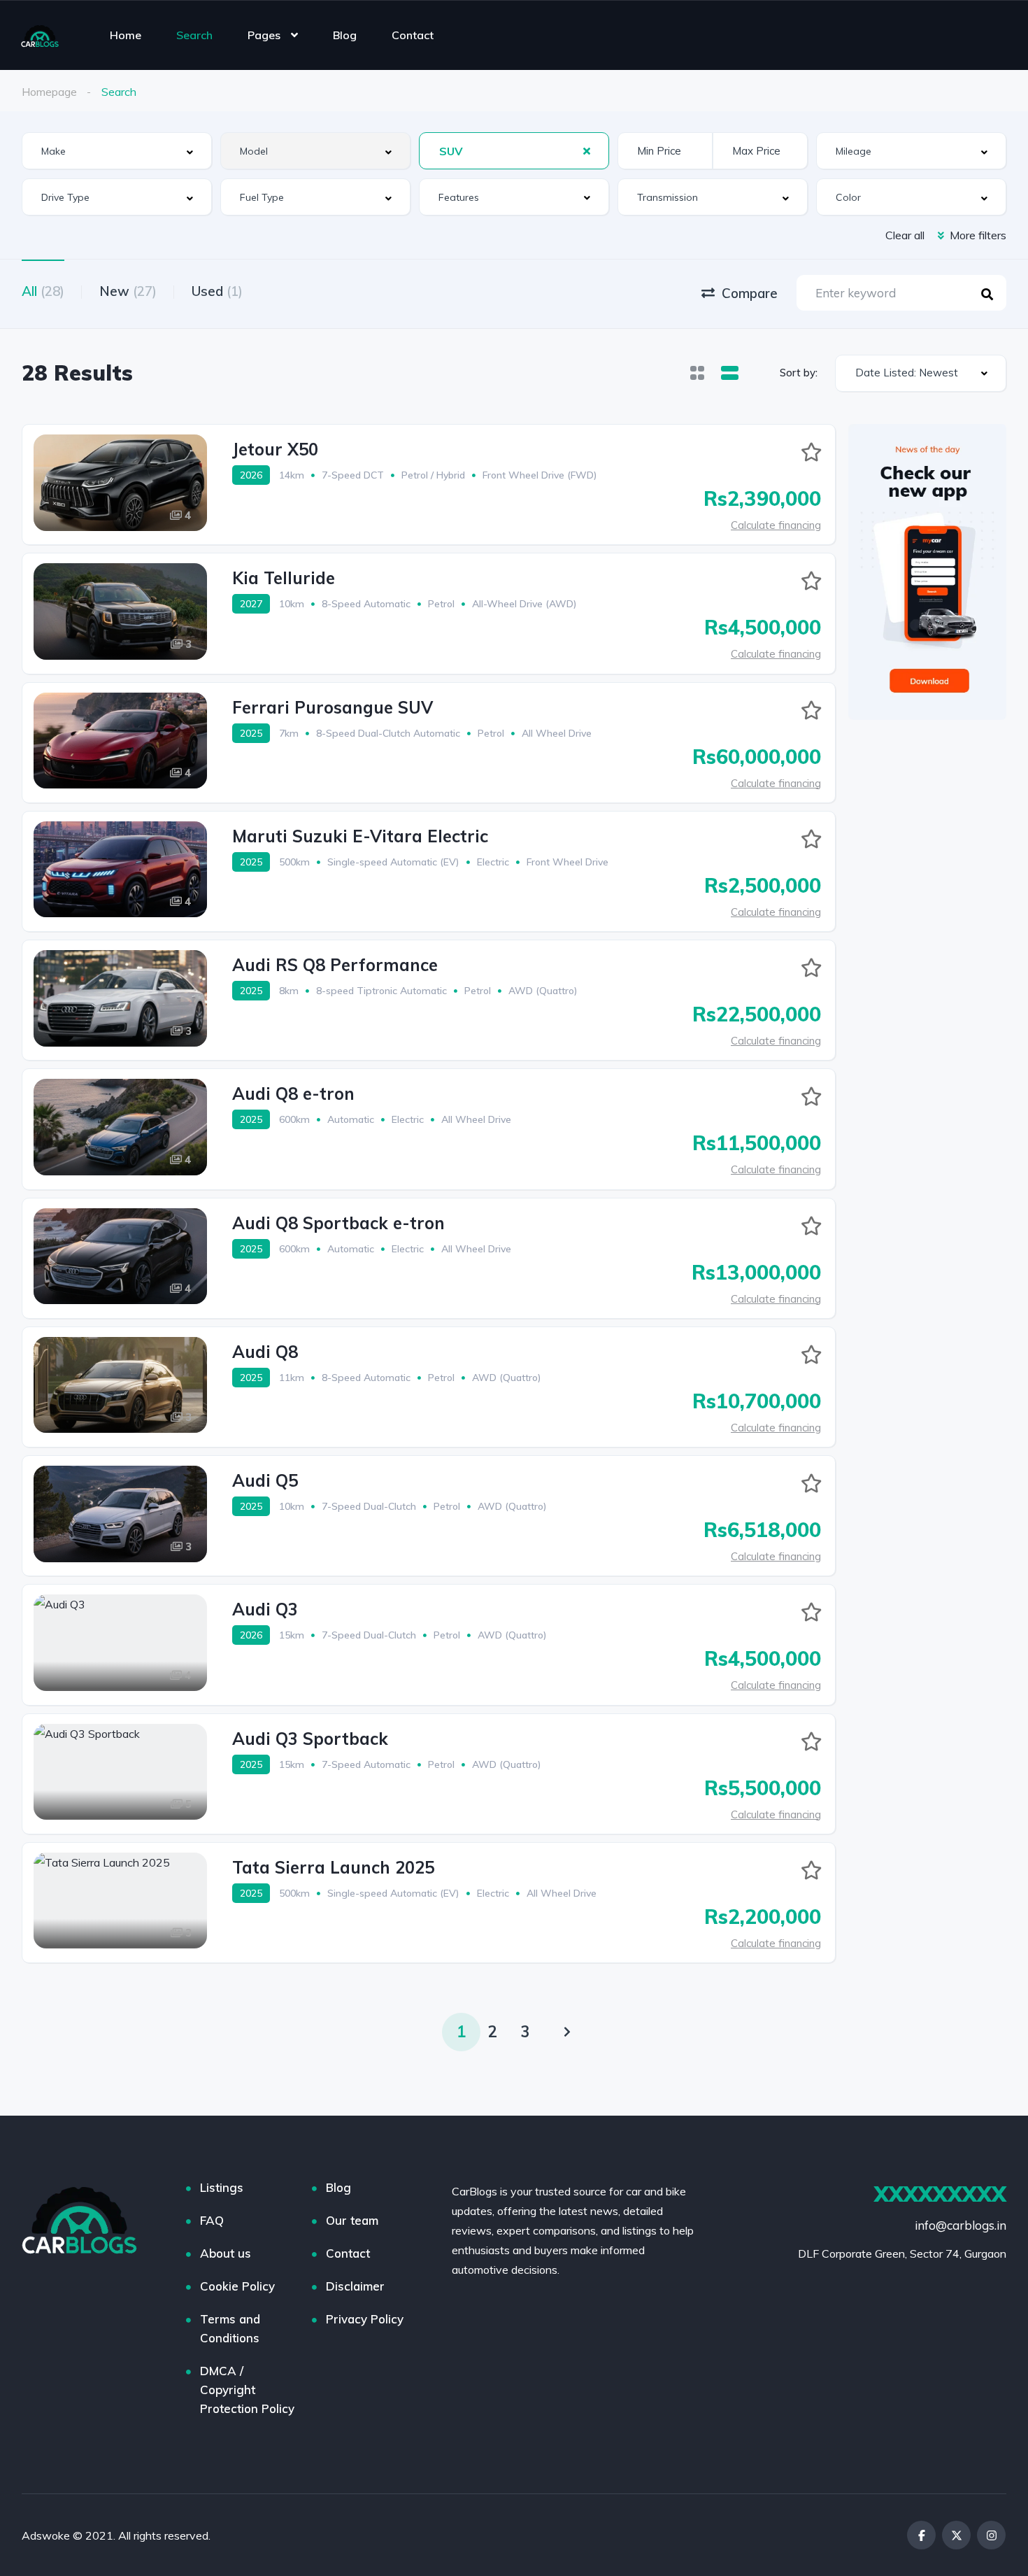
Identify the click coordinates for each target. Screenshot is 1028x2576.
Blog (345, 35)
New (128, 291)
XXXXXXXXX (940, 2194)
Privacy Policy (365, 2319)
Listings (222, 2187)
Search (194, 35)
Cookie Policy (237, 2286)
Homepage (49, 92)
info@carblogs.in (961, 2225)
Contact (413, 35)
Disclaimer (355, 2286)
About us (226, 2253)
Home (126, 35)
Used (217, 291)
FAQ (212, 2220)
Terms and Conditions (230, 2328)
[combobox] (117, 151)
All (43, 291)
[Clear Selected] (587, 150)
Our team (352, 2220)
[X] (956, 2535)
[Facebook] (921, 2535)
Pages (264, 35)
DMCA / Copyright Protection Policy (247, 2390)
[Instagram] (991, 2535)
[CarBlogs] (40, 35)
